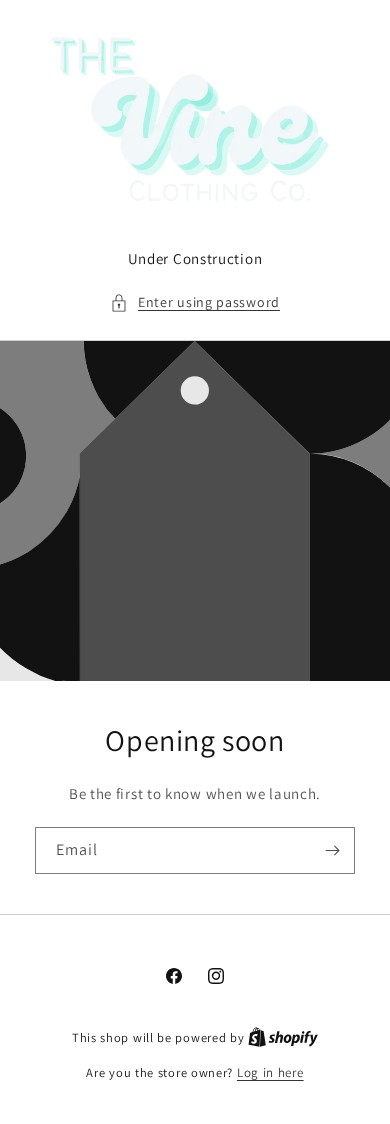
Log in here (270, 1072)
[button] (195, 302)
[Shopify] (283, 1037)
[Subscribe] (332, 850)
